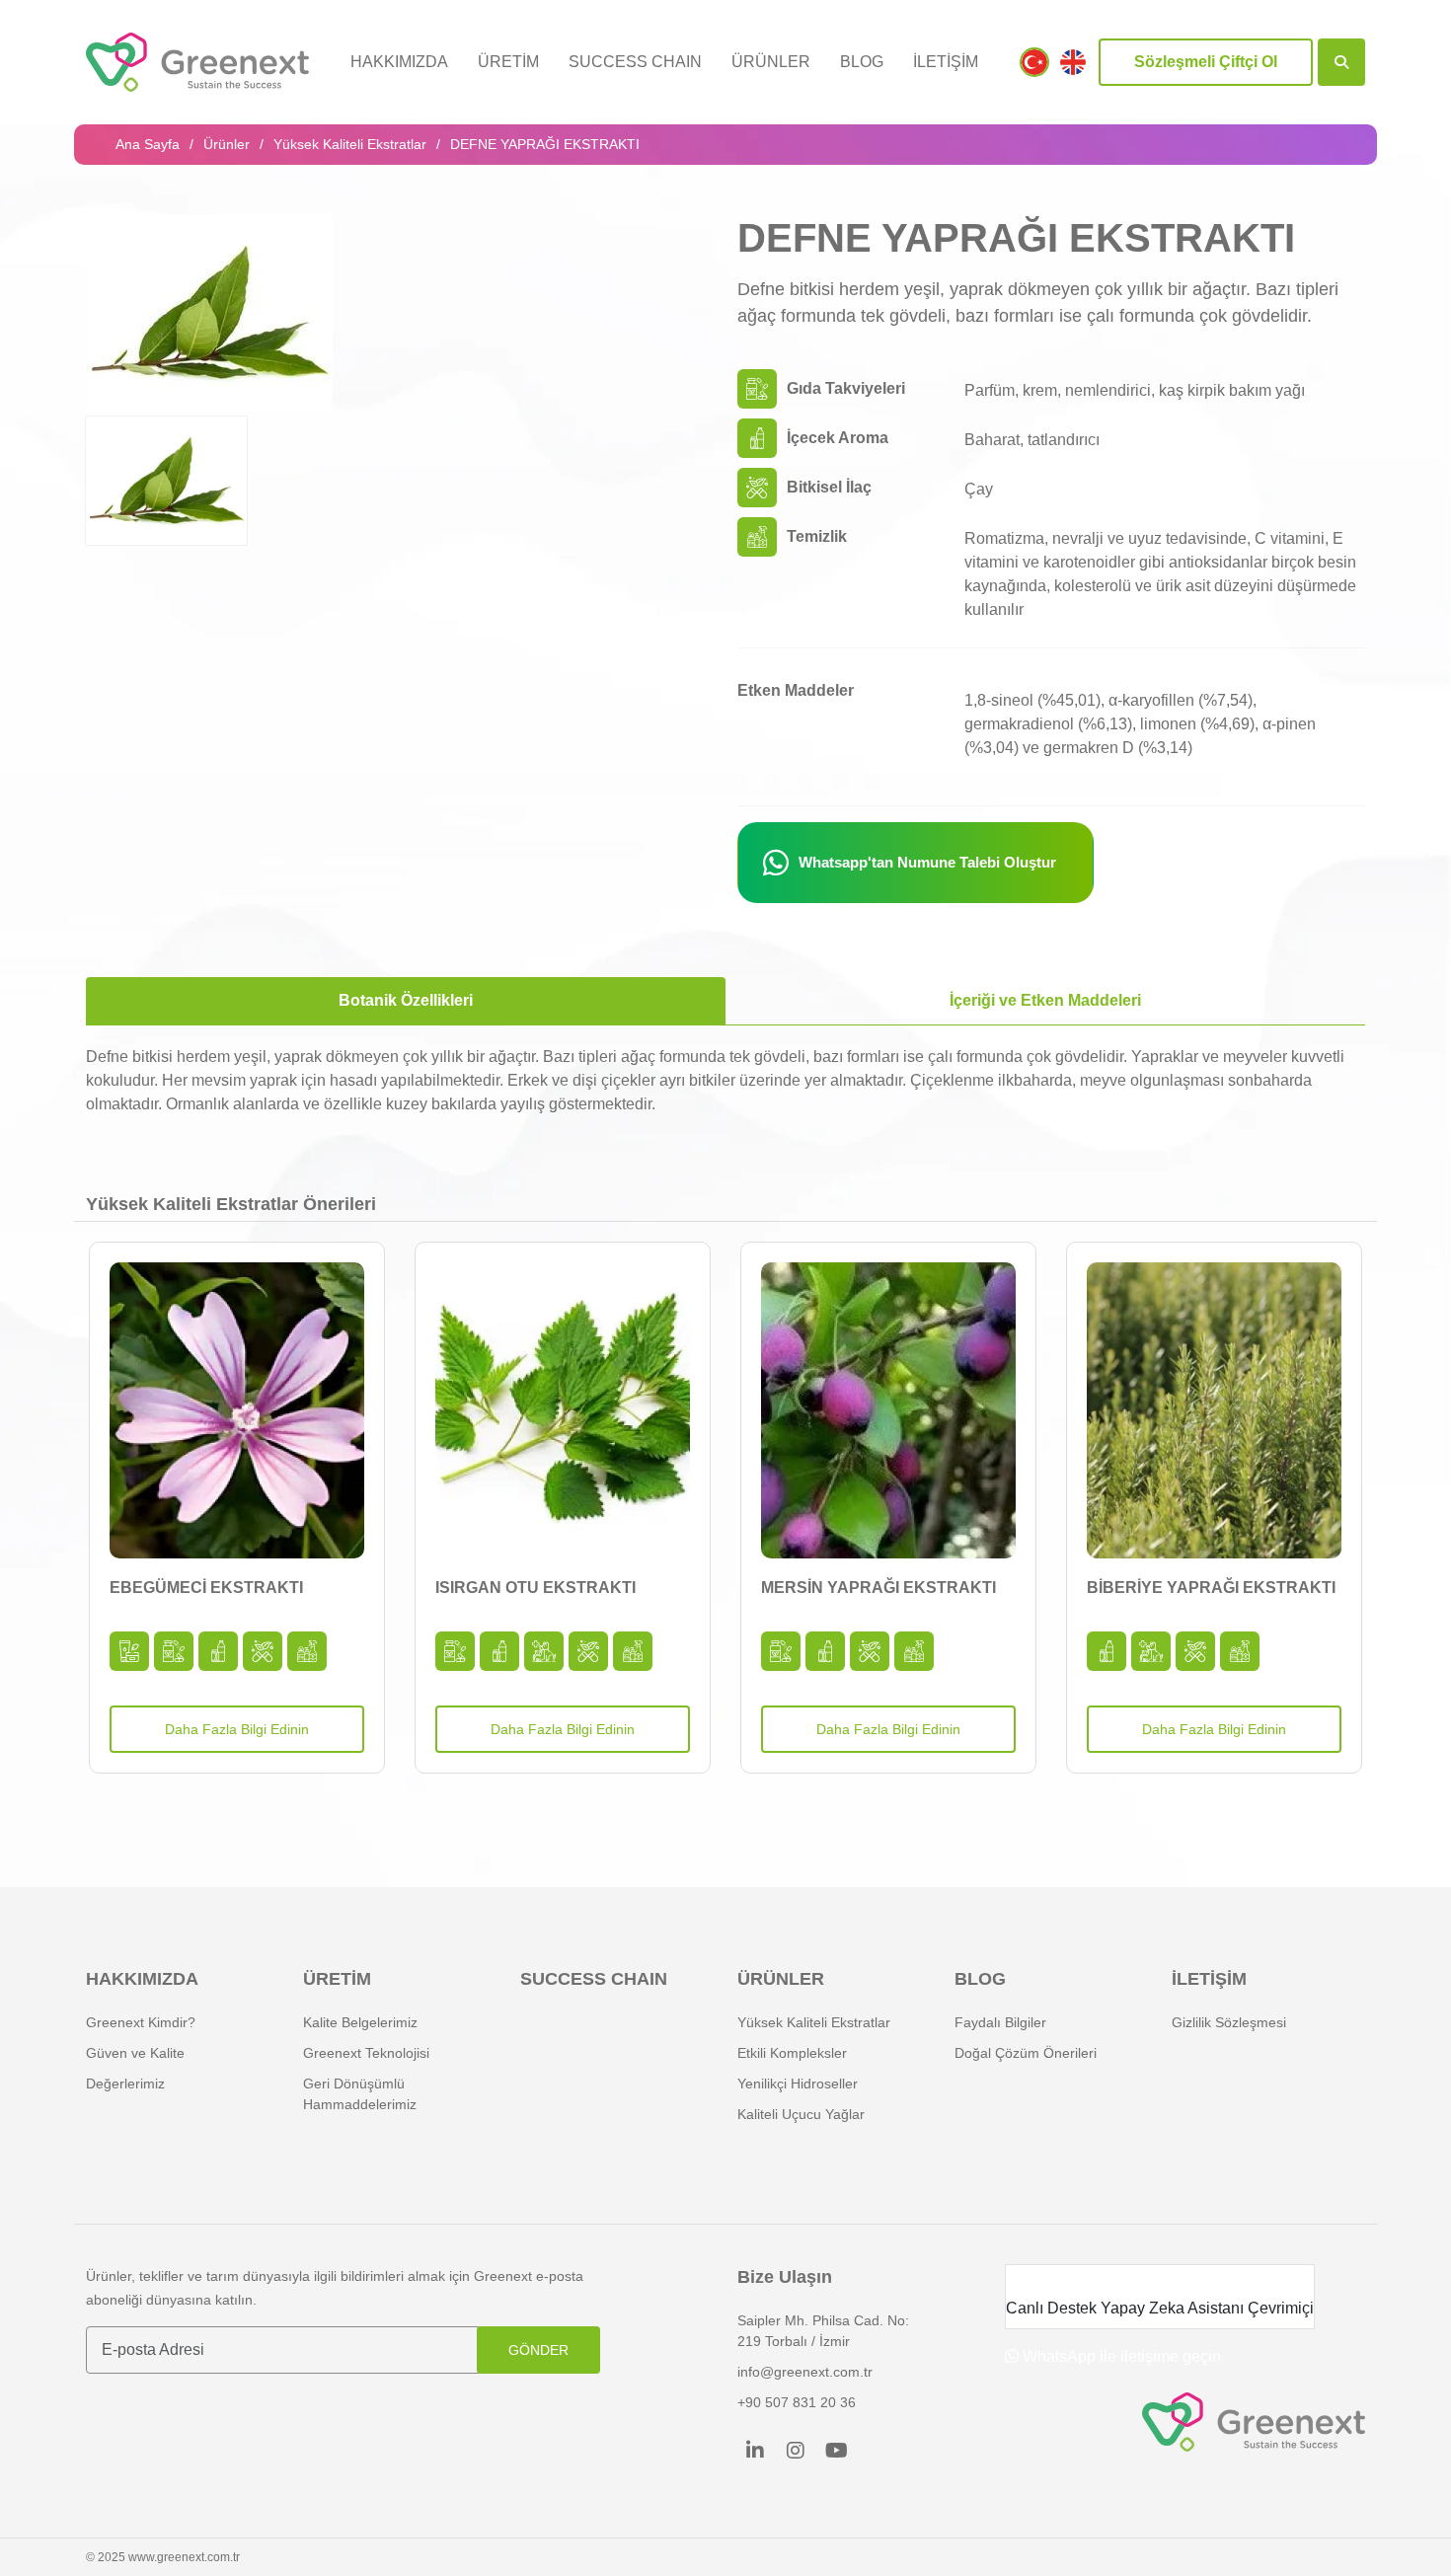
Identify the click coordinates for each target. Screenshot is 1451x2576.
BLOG (862, 62)
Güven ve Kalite (135, 2053)
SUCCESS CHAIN (635, 62)
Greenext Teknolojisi (366, 2053)
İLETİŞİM (946, 62)
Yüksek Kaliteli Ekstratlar (350, 144)
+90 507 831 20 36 (797, 2402)
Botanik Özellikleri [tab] (406, 1000)
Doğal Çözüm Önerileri (1026, 2053)
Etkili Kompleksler (792, 2053)
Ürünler (227, 144)
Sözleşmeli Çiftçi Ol (1206, 62)
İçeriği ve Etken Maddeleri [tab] (1045, 1000)
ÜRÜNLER (771, 62)
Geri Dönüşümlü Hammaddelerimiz (360, 2094)
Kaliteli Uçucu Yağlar (801, 2114)
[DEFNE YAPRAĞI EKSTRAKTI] (209, 313)
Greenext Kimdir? (141, 2022)
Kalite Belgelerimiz (360, 2022)
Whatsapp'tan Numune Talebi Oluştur (927, 862)
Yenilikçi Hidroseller (798, 2084)
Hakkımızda (399, 62)
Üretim (508, 62)
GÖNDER (538, 2350)
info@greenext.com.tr (805, 2372)
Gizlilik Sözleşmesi (1229, 2022)
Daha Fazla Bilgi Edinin (237, 1729)
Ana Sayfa (148, 144)
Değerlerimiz (125, 2084)
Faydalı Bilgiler (1000, 2022)
